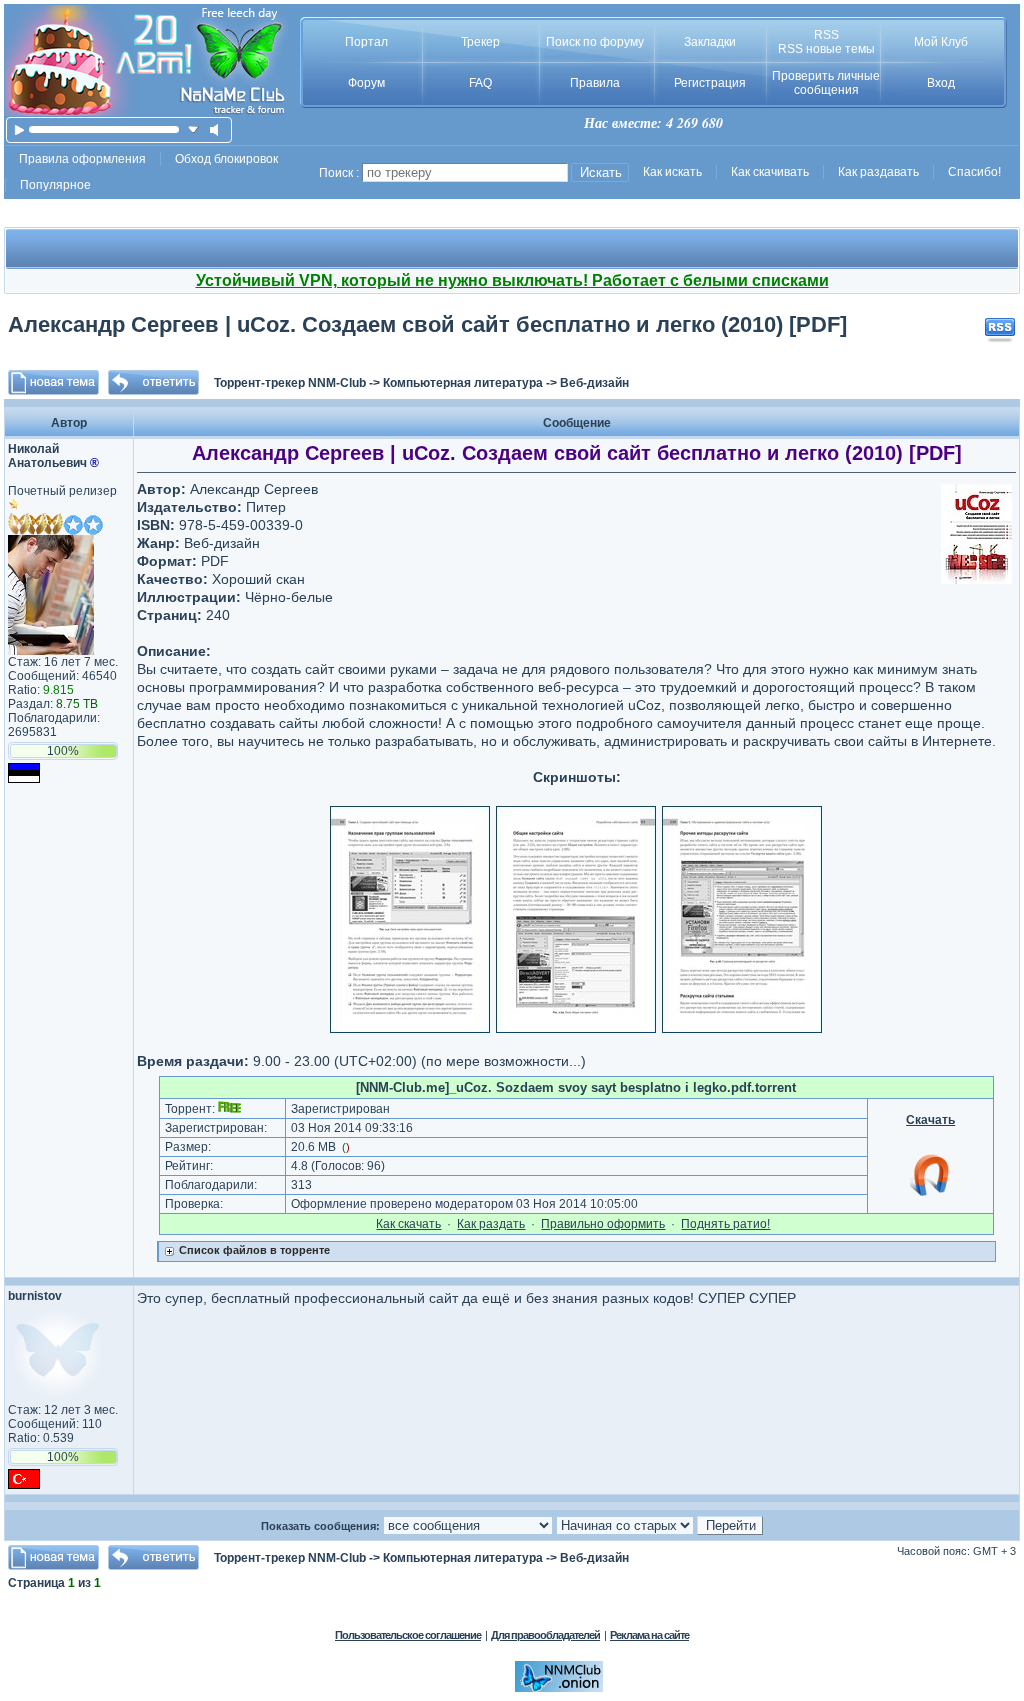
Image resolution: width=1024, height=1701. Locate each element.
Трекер (480, 42)
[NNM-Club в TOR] (559, 1688)
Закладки (710, 42)
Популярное (55, 185)
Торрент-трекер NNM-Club (290, 383)
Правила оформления (82, 159)
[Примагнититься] (931, 1195)
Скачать (930, 1120)
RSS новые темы (826, 49)
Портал (366, 42)
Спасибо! (974, 172)
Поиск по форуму (595, 42)
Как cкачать (408, 1224)
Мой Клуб (941, 42)
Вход (941, 83)
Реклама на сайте (649, 1635)
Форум (366, 83)
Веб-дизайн (594, 383)
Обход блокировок (226, 159)
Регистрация (710, 83)
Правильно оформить (603, 1224)
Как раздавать (878, 172)
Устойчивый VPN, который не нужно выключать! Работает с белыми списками (512, 280)
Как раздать (491, 1224)
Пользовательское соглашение (408, 1635)
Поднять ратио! (725, 1224)
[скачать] (193, 129)
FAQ (480, 83)
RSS (826, 35)
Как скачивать (770, 172)
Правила (595, 83)
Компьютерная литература (463, 383)
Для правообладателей (545, 1635)
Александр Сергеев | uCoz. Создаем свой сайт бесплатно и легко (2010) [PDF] (427, 324)
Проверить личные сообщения (826, 83)
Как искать (672, 172)
